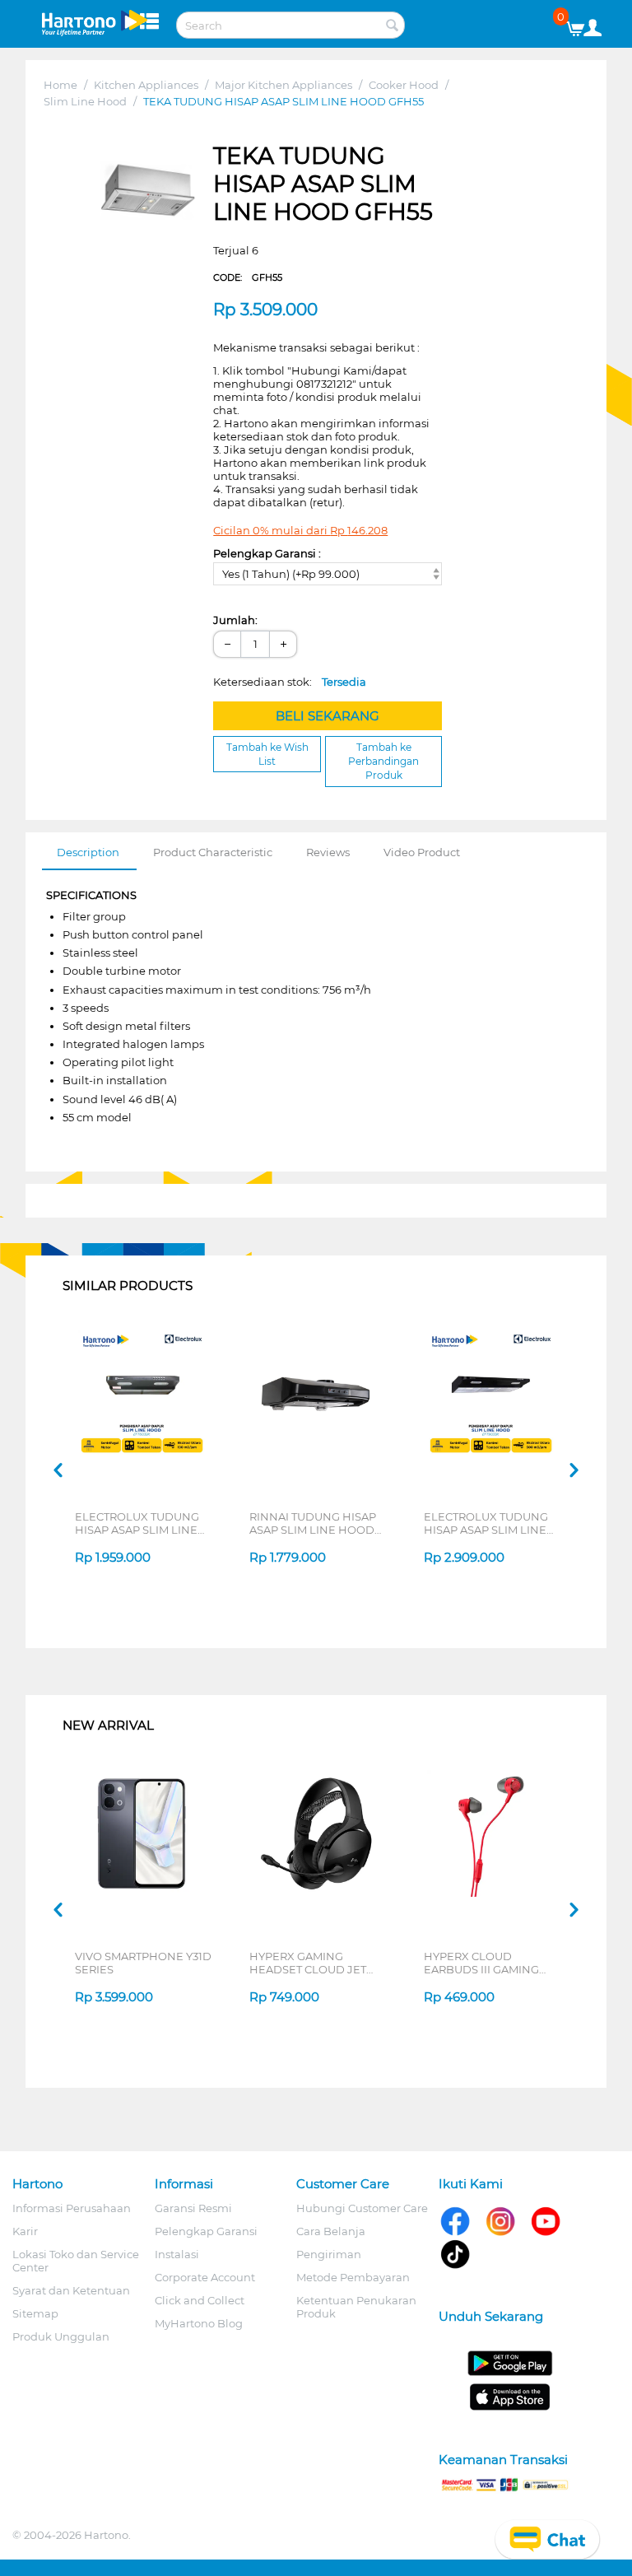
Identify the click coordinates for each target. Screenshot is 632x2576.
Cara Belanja (331, 2231)
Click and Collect (200, 2300)
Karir (25, 2231)
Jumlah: (235, 620)
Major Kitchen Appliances (283, 85)
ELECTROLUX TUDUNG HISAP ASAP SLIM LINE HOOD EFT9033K (486, 1523)
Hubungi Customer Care (362, 2208)
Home (60, 85)
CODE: (248, 277)
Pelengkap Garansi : (267, 553)
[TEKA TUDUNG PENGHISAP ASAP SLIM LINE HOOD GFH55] (149, 191)
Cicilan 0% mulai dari (300, 530)
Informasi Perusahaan (72, 2208)
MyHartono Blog (199, 2323)
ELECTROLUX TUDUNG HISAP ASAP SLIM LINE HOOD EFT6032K (137, 1523)
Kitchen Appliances (146, 85)
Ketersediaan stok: (290, 682)
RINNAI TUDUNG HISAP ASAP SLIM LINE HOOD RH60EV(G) (313, 1523)
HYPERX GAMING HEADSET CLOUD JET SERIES (308, 1963)
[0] (581, 25)
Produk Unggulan (61, 2336)
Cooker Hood (404, 85)
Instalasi (177, 2254)
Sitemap (35, 2313)
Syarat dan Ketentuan (71, 2290)
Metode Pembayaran (353, 2277)
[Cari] (393, 26)
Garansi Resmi (193, 2208)
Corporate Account (205, 2277)
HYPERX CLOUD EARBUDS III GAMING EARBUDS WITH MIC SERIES (481, 1963)
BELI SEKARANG (328, 716)
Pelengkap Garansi (206, 2231)
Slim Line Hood (85, 101)
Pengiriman (329, 2254)
